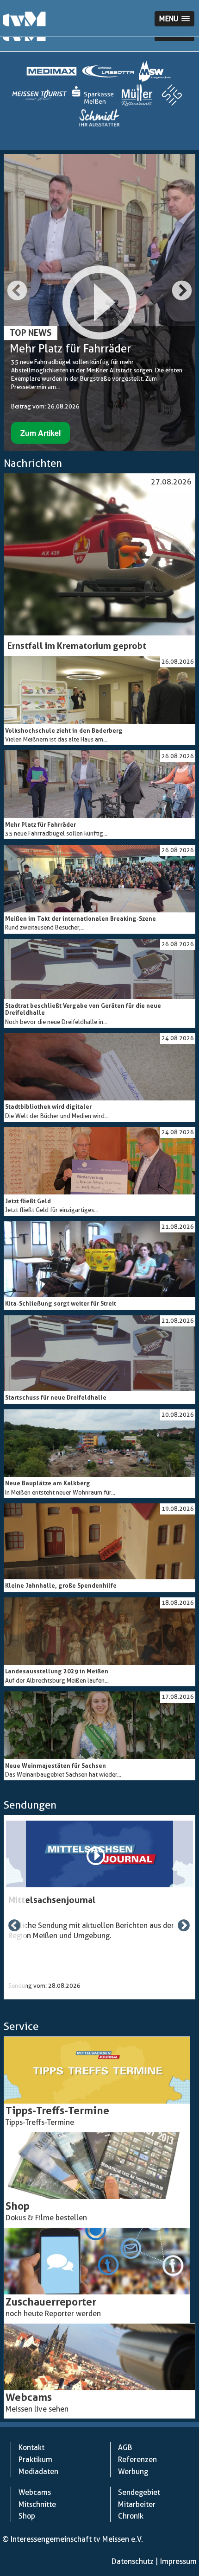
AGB (125, 2447)
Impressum (178, 2561)
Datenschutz (133, 2561)
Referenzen (137, 2460)
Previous (17, 291)
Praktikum (35, 2460)
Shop (27, 2516)
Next (182, 291)
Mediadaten (38, 2472)
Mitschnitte (37, 2504)
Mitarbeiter (137, 2504)
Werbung (133, 2472)
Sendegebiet (139, 2492)
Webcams (35, 2492)
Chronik (131, 2516)
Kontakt (31, 2447)
